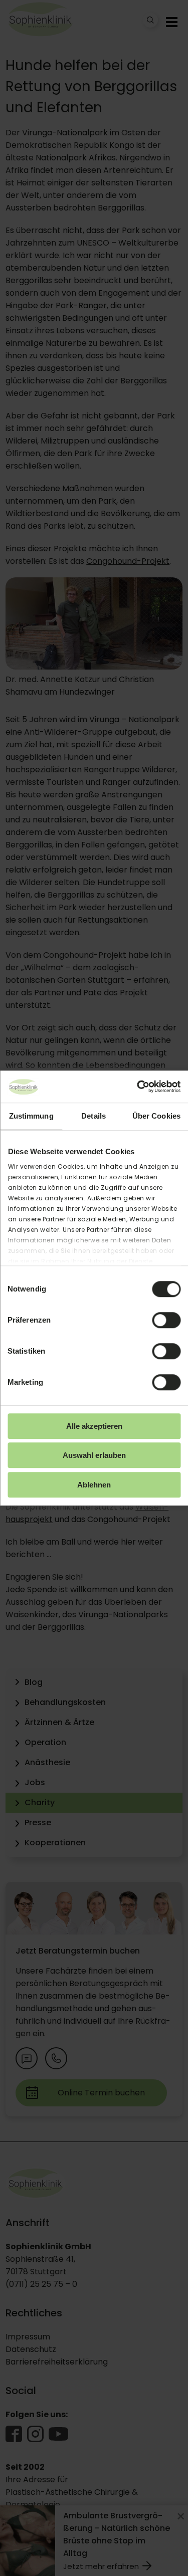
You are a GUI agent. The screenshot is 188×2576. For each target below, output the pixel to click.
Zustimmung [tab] (31, 1116)
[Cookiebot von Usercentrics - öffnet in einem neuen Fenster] (137, 1087)
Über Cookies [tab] (156, 1116)
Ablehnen (94, 1485)
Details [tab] (93, 1116)
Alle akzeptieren (94, 1426)
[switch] (166, 1320)
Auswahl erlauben (94, 1455)
